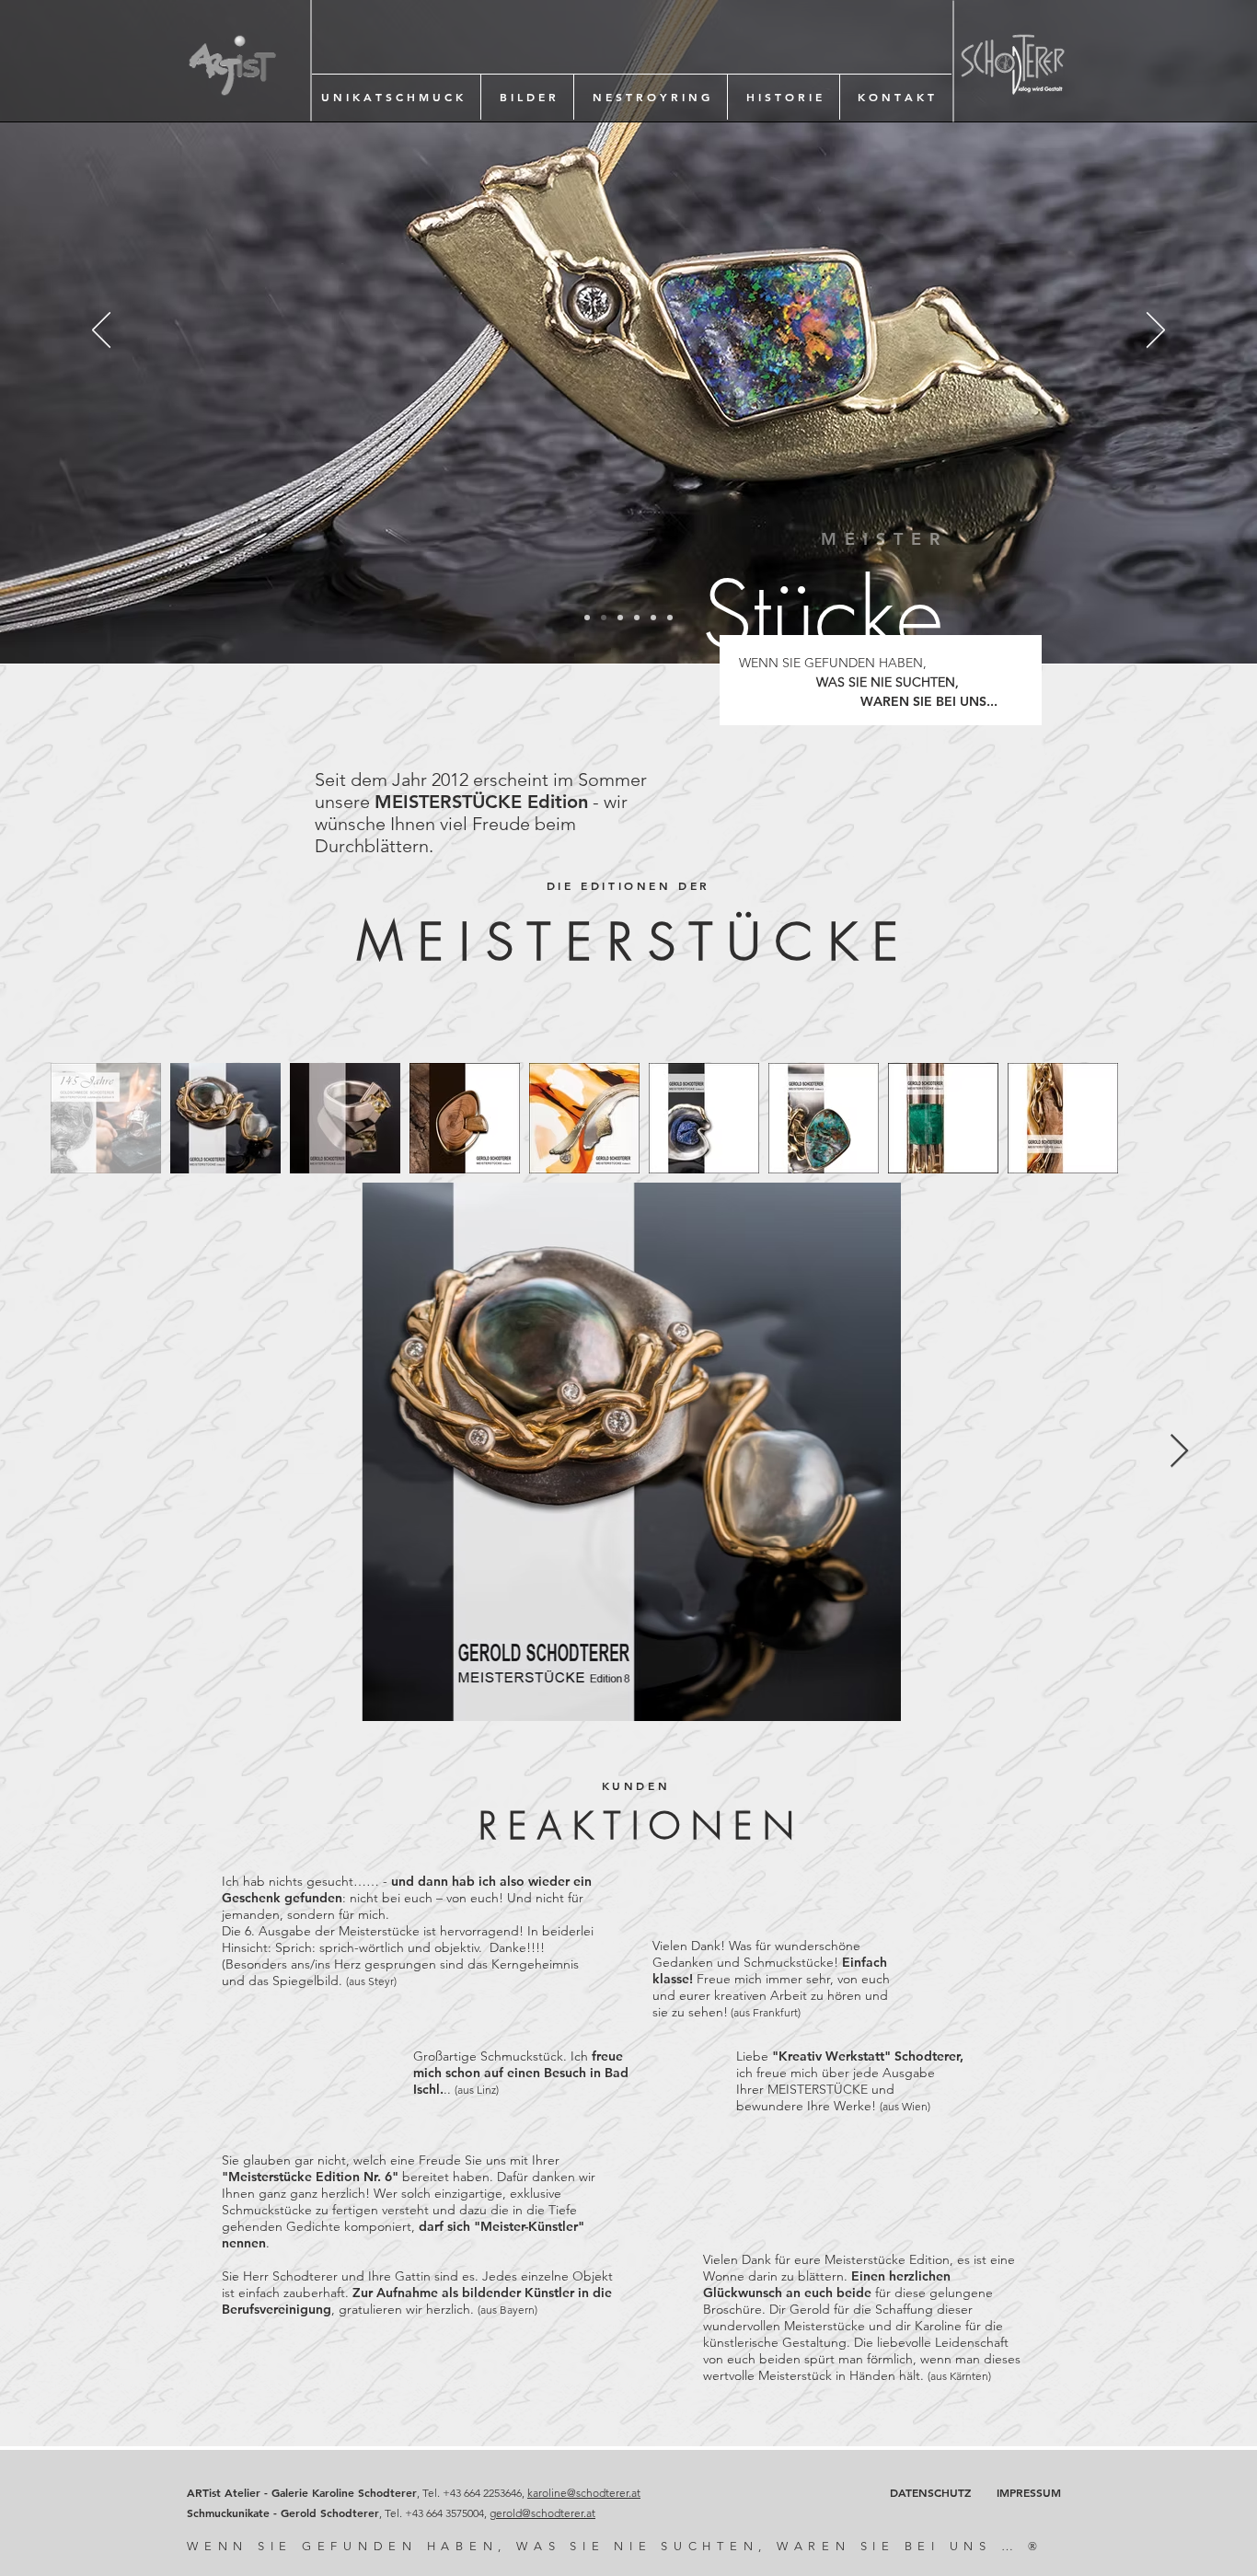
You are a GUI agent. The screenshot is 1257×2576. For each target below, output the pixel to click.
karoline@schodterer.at (584, 2493)
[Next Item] (1179, 1452)
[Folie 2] (604, 618)
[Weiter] (1156, 331)
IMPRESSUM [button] (1029, 2492)
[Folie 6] (670, 618)
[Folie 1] (587, 618)
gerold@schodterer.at (542, 2513)
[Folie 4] (637, 618)
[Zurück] (101, 331)
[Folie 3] (620, 618)
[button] (392, 97)
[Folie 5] (653, 618)
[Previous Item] (78, 1452)
